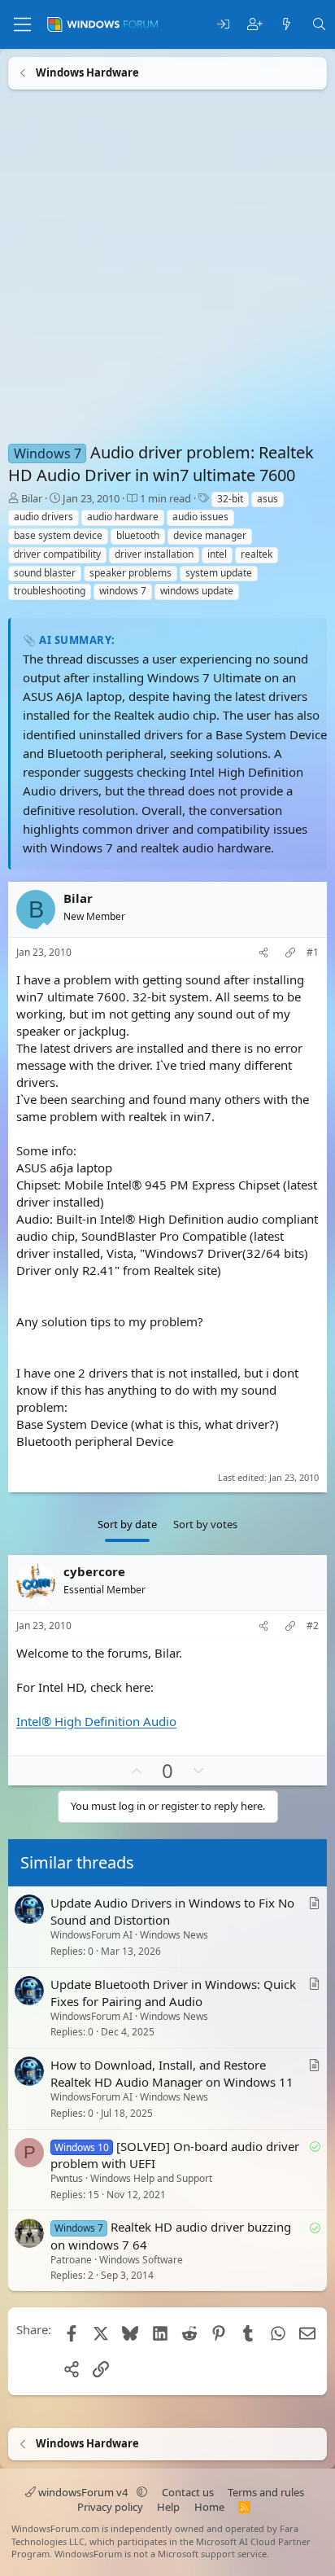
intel (217, 554)
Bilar (32, 498)
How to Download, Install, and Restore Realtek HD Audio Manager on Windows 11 (172, 2073)
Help (168, 2507)
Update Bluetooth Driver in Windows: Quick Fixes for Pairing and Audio (173, 1993)
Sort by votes (205, 1524)
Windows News (174, 1935)
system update (219, 573)
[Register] (255, 25)
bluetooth (138, 535)
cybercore (94, 1571)
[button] (142, 2492)
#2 (313, 1626)
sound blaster (45, 573)
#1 (313, 953)
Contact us (188, 2492)
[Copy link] (290, 953)
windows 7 (123, 591)
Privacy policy (110, 2507)
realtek (257, 554)
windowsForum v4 (83, 2492)
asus (268, 499)
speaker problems (131, 573)
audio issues (200, 517)
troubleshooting (50, 591)
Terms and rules (266, 2492)
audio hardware (123, 517)
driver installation (154, 554)
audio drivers (44, 517)
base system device (58, 535)
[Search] (319, 25)
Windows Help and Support (151, 2178)
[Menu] (22, 24)
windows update (197, 591)
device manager (210, 535)
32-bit (230, 499)
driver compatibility (57, 554)
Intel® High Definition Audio (96, 1721)
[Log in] (223, 25)
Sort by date (127, 1524)
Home (209, 2507)
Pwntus (67, 2178)
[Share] (263, 953)
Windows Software (141, 2260)
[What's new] (287, 25)
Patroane (71, 2260)
